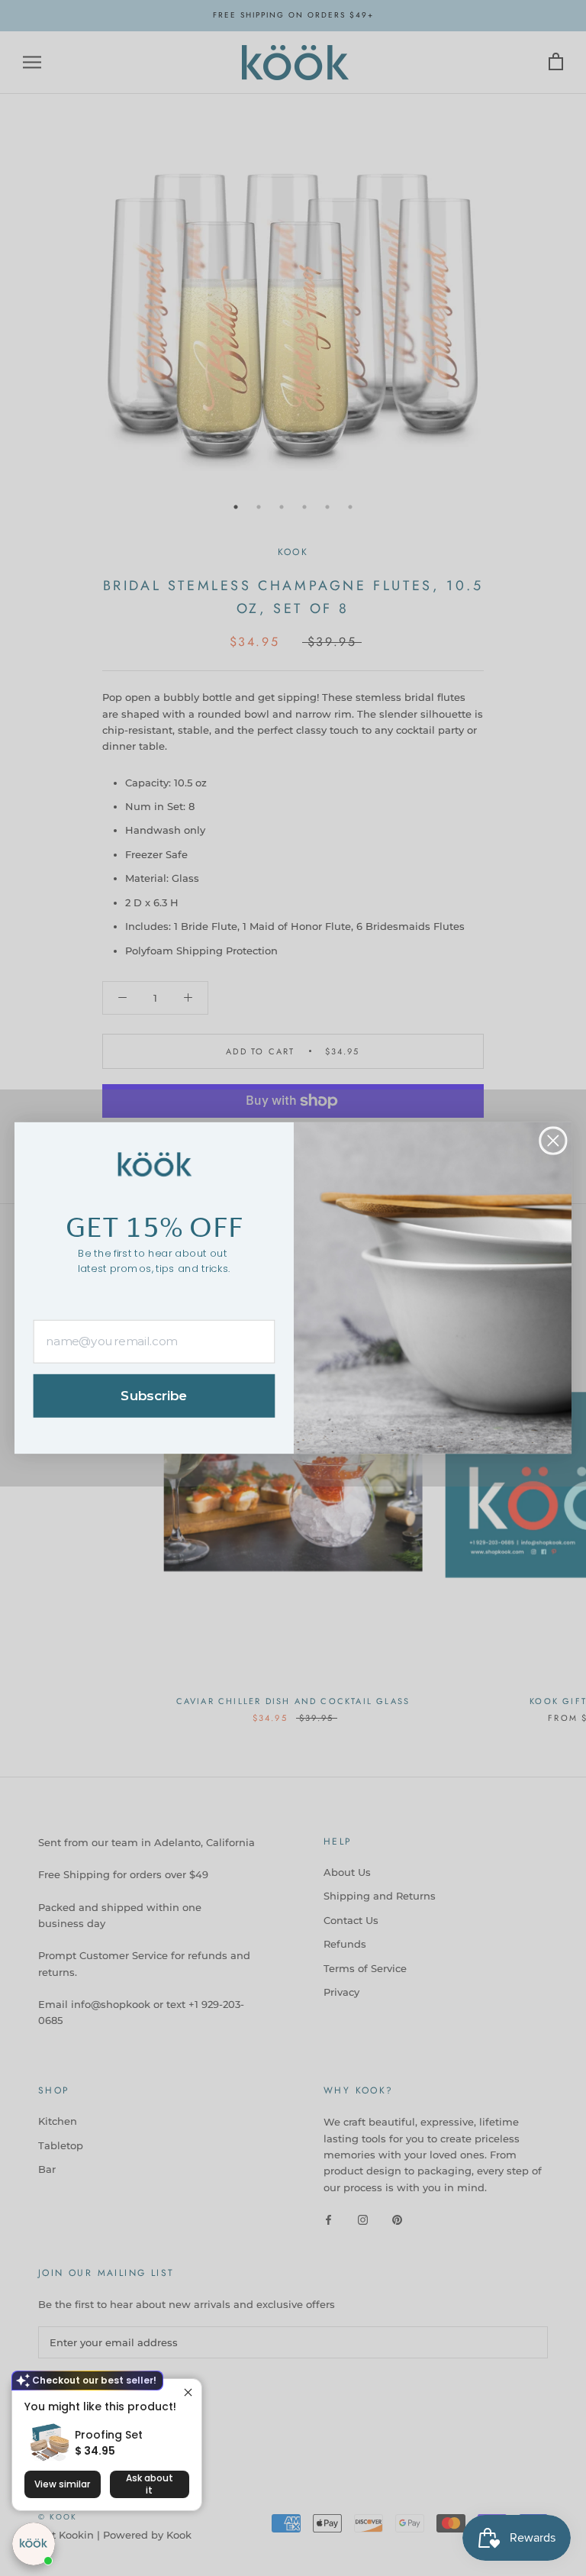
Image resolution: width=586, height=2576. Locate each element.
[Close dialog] (553, 1140)
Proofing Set (109, 2435)
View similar (62, 2484)
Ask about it (150, 2484)
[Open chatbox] (34, 2544)
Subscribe (154, 1396)
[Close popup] (188, 2392)
